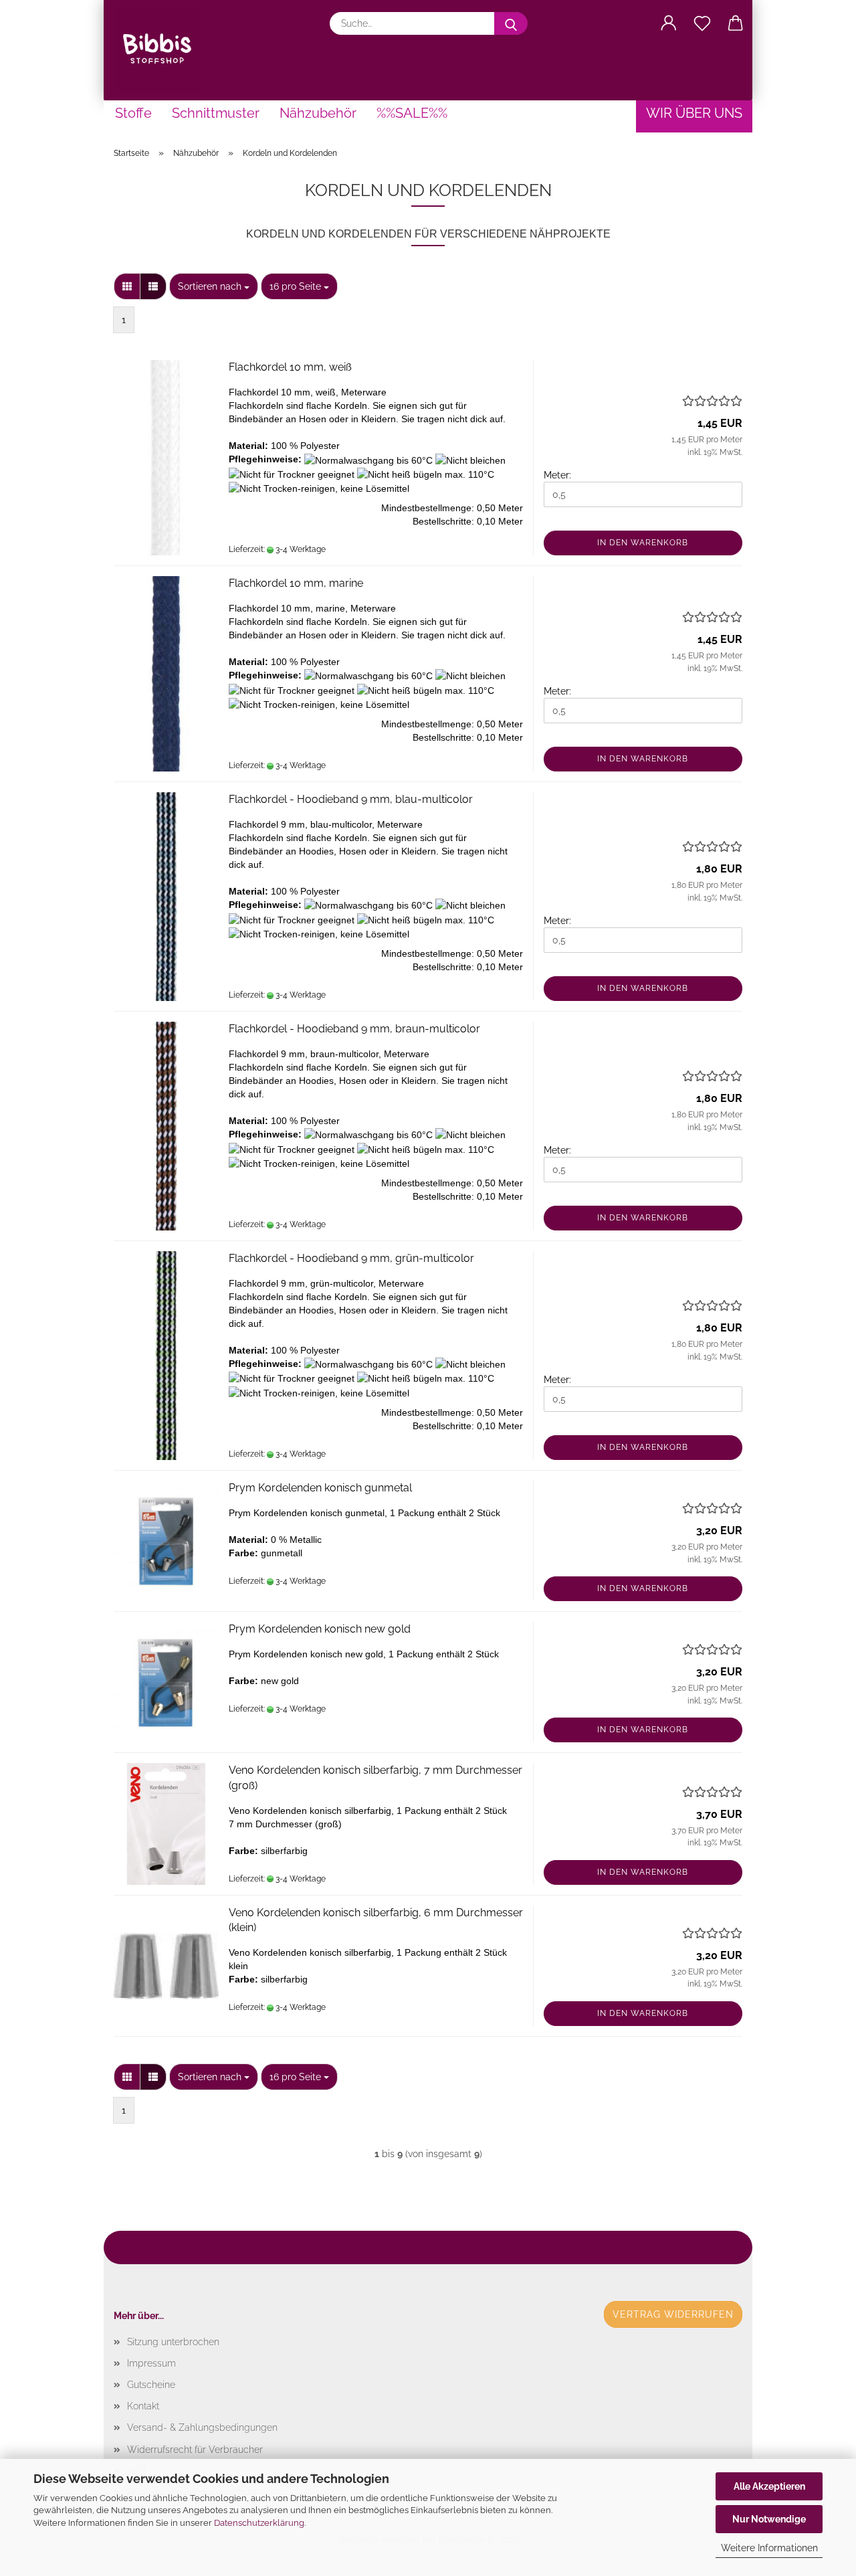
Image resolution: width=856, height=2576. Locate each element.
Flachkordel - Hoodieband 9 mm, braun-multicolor (354, 1029)
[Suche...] (511, 23)
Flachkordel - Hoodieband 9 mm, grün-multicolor (351, 1258)
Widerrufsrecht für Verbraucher (195, 2450)
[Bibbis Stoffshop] (162, 50)
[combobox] (214, 286)
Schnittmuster (216, 113)
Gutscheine (151, 2385)
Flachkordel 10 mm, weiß (290, 367)
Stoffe (133, 113)
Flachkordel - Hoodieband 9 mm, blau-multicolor (351, 799)
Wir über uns (694, 113)
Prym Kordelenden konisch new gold (320, 1629)
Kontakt (143, 2406)
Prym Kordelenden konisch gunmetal (320, 1488)
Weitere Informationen (769, 2548)
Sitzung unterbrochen (173, 2342)
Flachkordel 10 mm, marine (296, 583)
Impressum (151, 2363)
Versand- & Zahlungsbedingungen (202, 2427)
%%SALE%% (412, 113)
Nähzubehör (318, 113)
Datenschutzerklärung (259, 2523)
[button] (669, 23)
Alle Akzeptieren (769, 2486)
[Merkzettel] (702, 23)
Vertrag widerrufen (673, 2314)
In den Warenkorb (643, 543)
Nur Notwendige (769, 2519)
